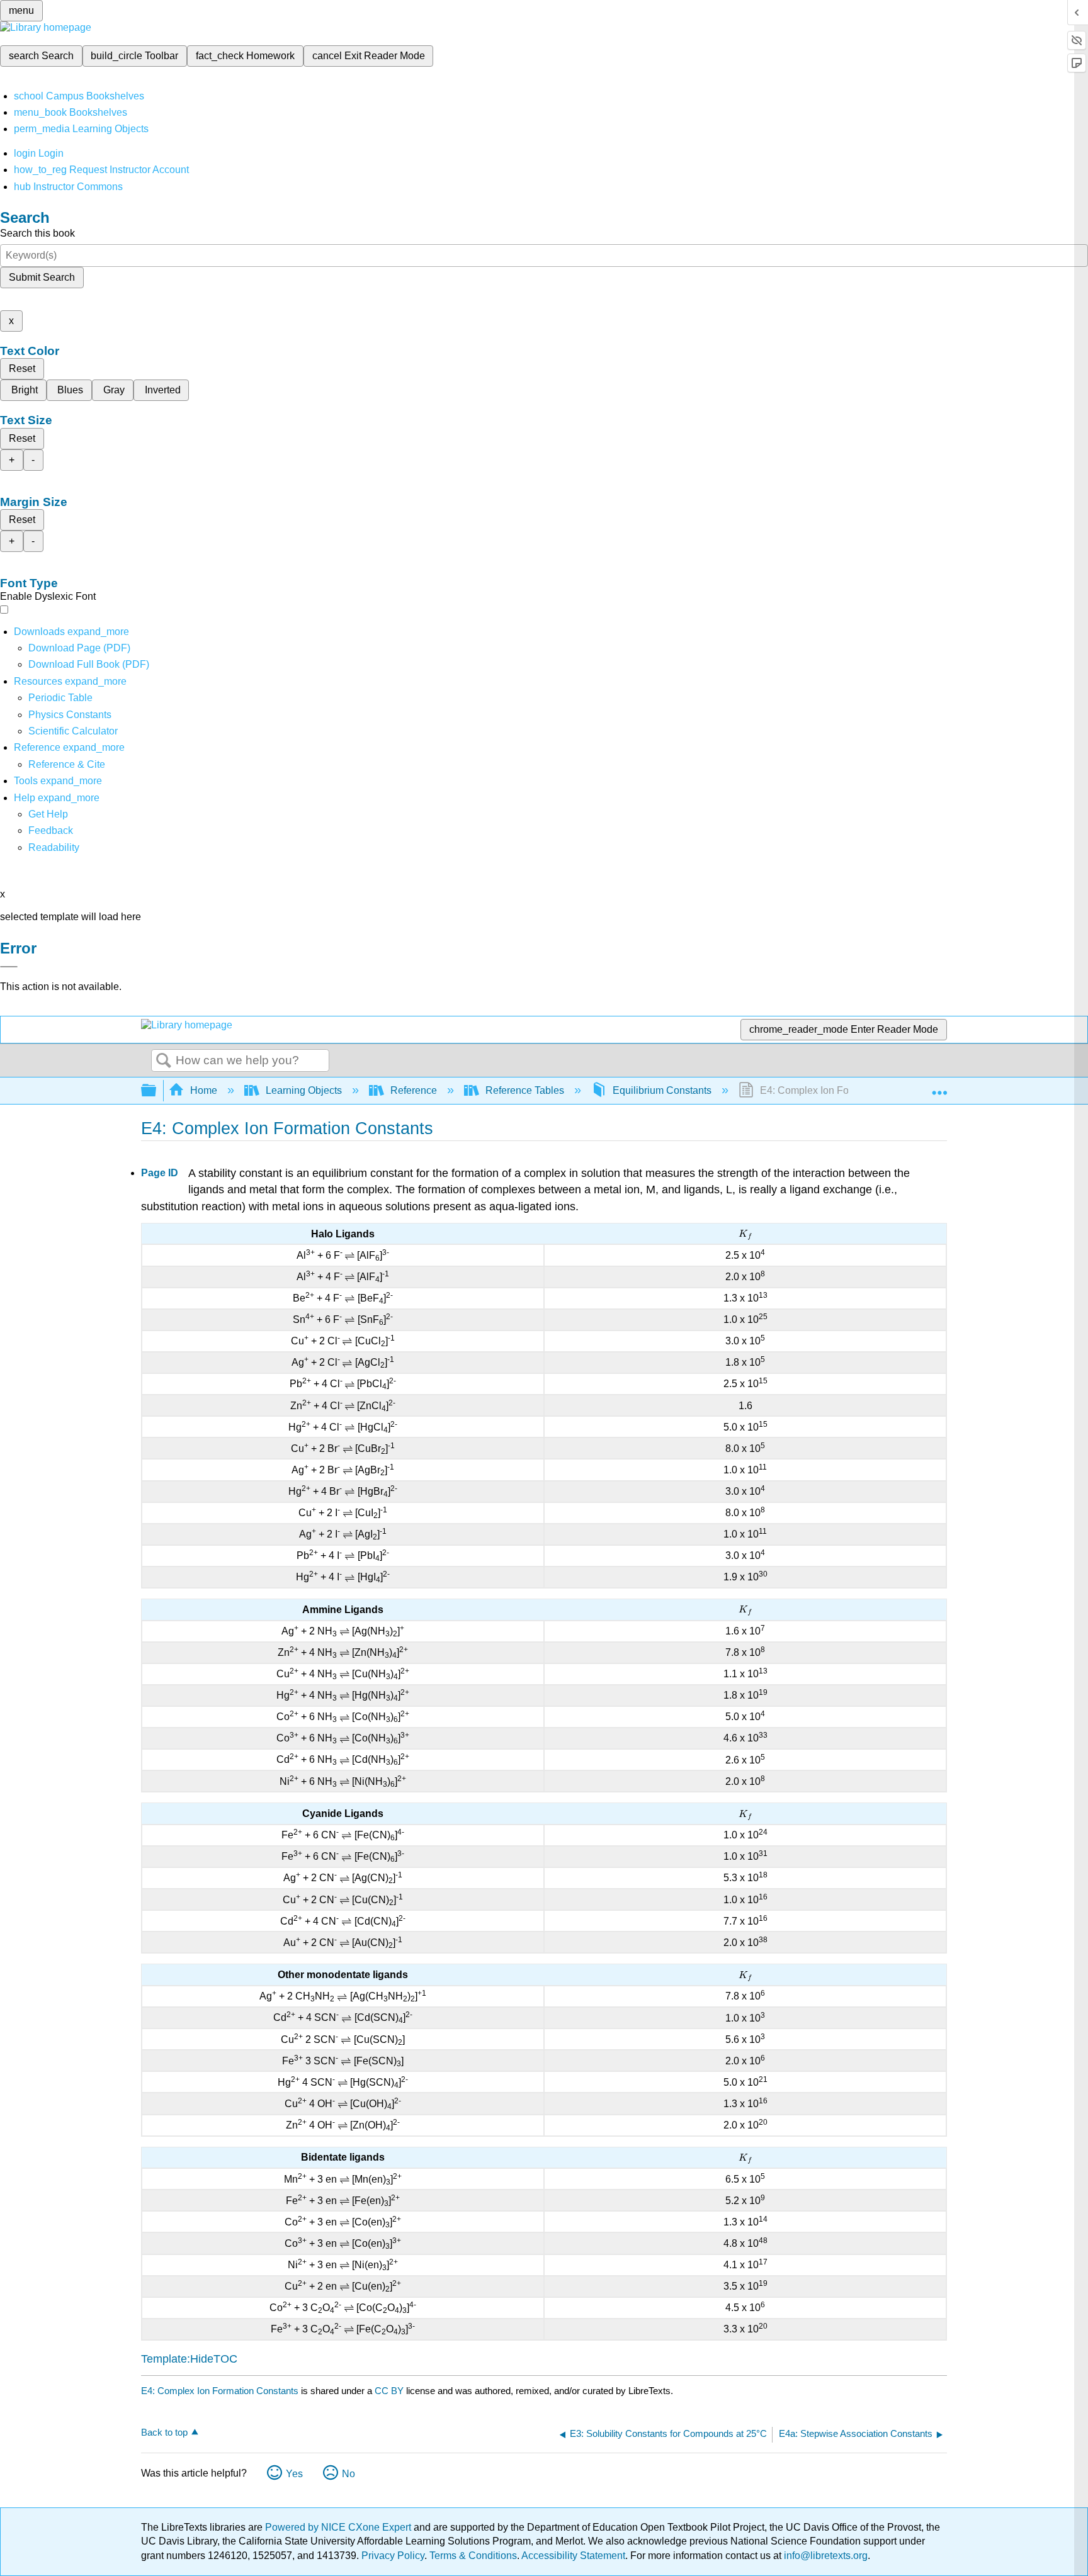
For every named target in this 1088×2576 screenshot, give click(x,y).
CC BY (390, 2391)
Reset (22, 368)
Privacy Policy (393, 2556)
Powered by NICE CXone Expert (339, 2527)
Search (164, 1061)
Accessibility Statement (573, 2556)
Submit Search (42, 277)
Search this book (37, 233)
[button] (51, 830)
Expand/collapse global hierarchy (157, 1091)
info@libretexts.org (824, 2556)
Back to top (164, 2432)
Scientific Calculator (73, 731)
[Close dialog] (9, 967)
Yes (294, 2474)
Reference (414, 1090)
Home (204, 1090)
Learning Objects (304, 1090)
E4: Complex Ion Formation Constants (220, 2391)
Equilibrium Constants (662, 1090)
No (348, 2474)
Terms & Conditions (473, 2556)
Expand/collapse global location (939, 1087)
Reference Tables (525, 1090)
